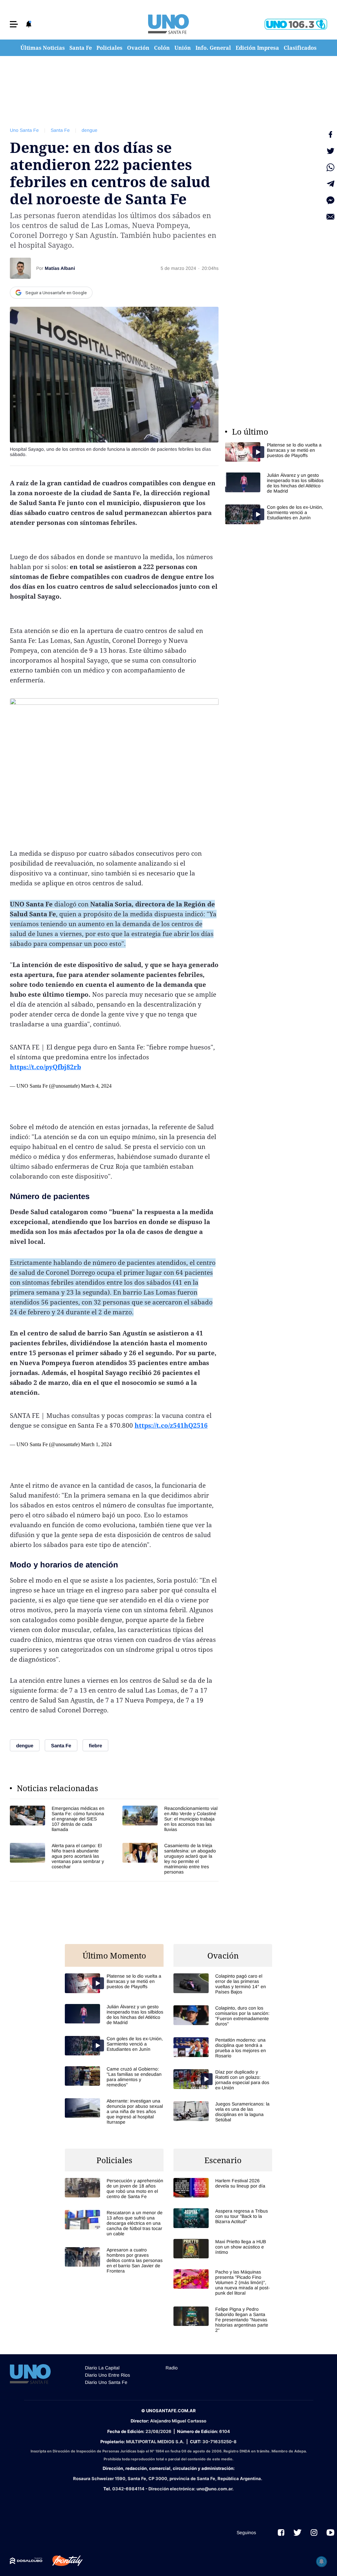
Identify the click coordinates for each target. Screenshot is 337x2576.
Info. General (213, 48)
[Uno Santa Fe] (168, 24)
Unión (183, 48)
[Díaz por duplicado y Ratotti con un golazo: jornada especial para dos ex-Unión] (223, 2080)
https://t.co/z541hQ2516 (171, 1425)
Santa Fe (81, 48)
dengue (90, 130)
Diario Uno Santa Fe (106, 2382)
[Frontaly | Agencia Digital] (63, 2561)
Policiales (109, 48)
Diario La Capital (102, 2368)
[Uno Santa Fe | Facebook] (281, 2533)
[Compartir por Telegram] (330, 184)
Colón (162, 48)
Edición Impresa (257, 48)
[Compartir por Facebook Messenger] (330, 200)
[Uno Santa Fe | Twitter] (298, 2533)
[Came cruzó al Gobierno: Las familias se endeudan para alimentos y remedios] (114, 2077)
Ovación (138, 48)
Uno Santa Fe (24, 130)
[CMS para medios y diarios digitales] (26, 2561)
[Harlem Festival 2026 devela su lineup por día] (223, 2188)
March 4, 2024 (96, 1086)
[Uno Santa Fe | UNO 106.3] (296, 24)
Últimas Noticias (43, 48)
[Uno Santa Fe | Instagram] (314, 2533)
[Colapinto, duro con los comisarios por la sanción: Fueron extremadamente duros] (223, 2016)
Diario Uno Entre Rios (107, 2375)
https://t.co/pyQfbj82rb (45, 1067)
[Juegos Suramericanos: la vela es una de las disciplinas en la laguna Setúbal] (223, 2112)
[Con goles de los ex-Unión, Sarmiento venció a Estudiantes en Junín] (274, 514)
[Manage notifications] (322, 2562)
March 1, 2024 (96, 1444)
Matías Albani (60, 268)
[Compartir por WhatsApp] (330, 167)
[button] (14, 24)
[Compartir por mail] (330, 217)
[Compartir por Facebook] (330, 134)
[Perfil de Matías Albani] (20, 268)
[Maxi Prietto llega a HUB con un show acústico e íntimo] (223, 2249)
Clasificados (300, 48)
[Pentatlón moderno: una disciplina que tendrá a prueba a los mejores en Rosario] (223, 2048)
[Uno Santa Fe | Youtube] (330, 2533)
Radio (172, 2368)
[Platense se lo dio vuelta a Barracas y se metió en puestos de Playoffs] (274, 452)
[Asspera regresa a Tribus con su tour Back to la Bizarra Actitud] (223, 2218)
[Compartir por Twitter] (330, 151)
